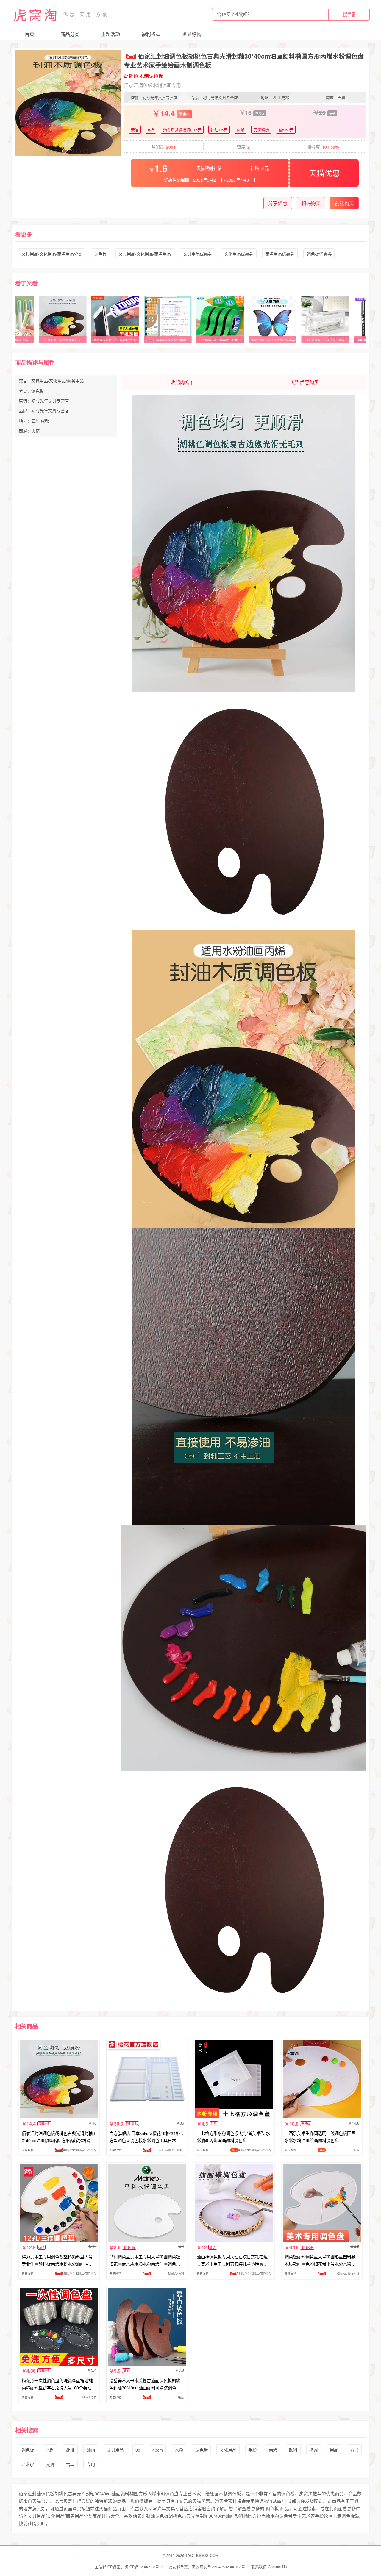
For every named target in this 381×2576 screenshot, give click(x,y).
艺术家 (28, 2464)
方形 (354, 2450)
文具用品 (115, 2450)
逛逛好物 (192, 34)
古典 (70, 2464)
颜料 (293, 2450)
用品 (334, 2450)
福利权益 (151, 34)
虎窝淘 (36, 14)
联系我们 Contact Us (269, 2567)
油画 (91, 2450)
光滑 (50, 2464)
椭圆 (313, 2450)
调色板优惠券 (319, 254)
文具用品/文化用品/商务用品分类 (52, 254)
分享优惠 (278, 203)
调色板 (100, 254)
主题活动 (110, 34)
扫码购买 (311, 203)
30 (138, 2450)
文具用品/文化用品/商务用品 (145, 254)
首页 (29, 34)
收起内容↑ (182, 382)
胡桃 (70, 2450)
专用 (91, 2464)
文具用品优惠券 (198, 254)
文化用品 (228, 2450)
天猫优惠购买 (305, 382)
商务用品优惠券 (280, 254)
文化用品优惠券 (239, 254)
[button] (50, 151)
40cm (158, 2450)
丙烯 (273, 2450)
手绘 (252, 2450)
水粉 (179, 2450)
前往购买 (344, 203)
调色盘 (202, 2450)
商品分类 (70, 34)
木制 (50, 2450)
